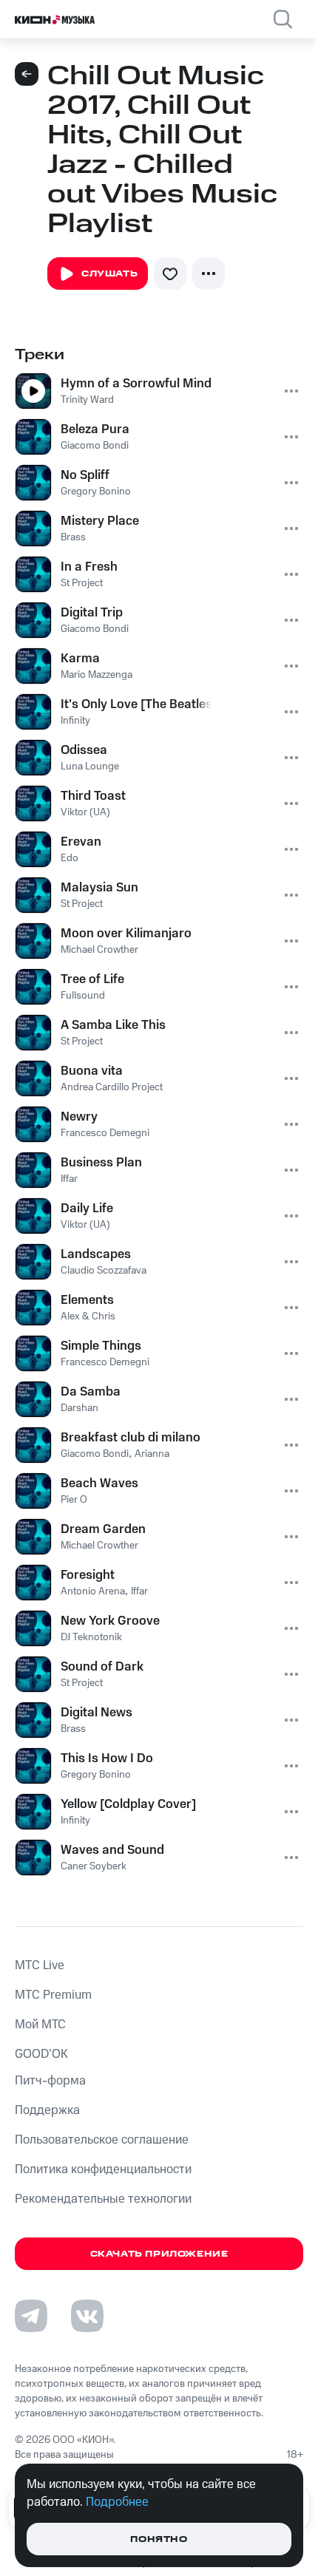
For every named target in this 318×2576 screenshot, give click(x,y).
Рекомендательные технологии (103, 2199)
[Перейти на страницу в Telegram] (31, 2316)
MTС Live (40, 1965)
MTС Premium (53, 1995)
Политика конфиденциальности (103, 2169)
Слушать (109, 274)
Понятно (159, 2539)
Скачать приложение (159, 2254)
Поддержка (47, 2110)
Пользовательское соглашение (102, 2140)
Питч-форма (50, 2081)
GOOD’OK (41, 2054)
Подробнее (117, 2502)
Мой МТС (40, 2025)
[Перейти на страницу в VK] (87, 2316)
